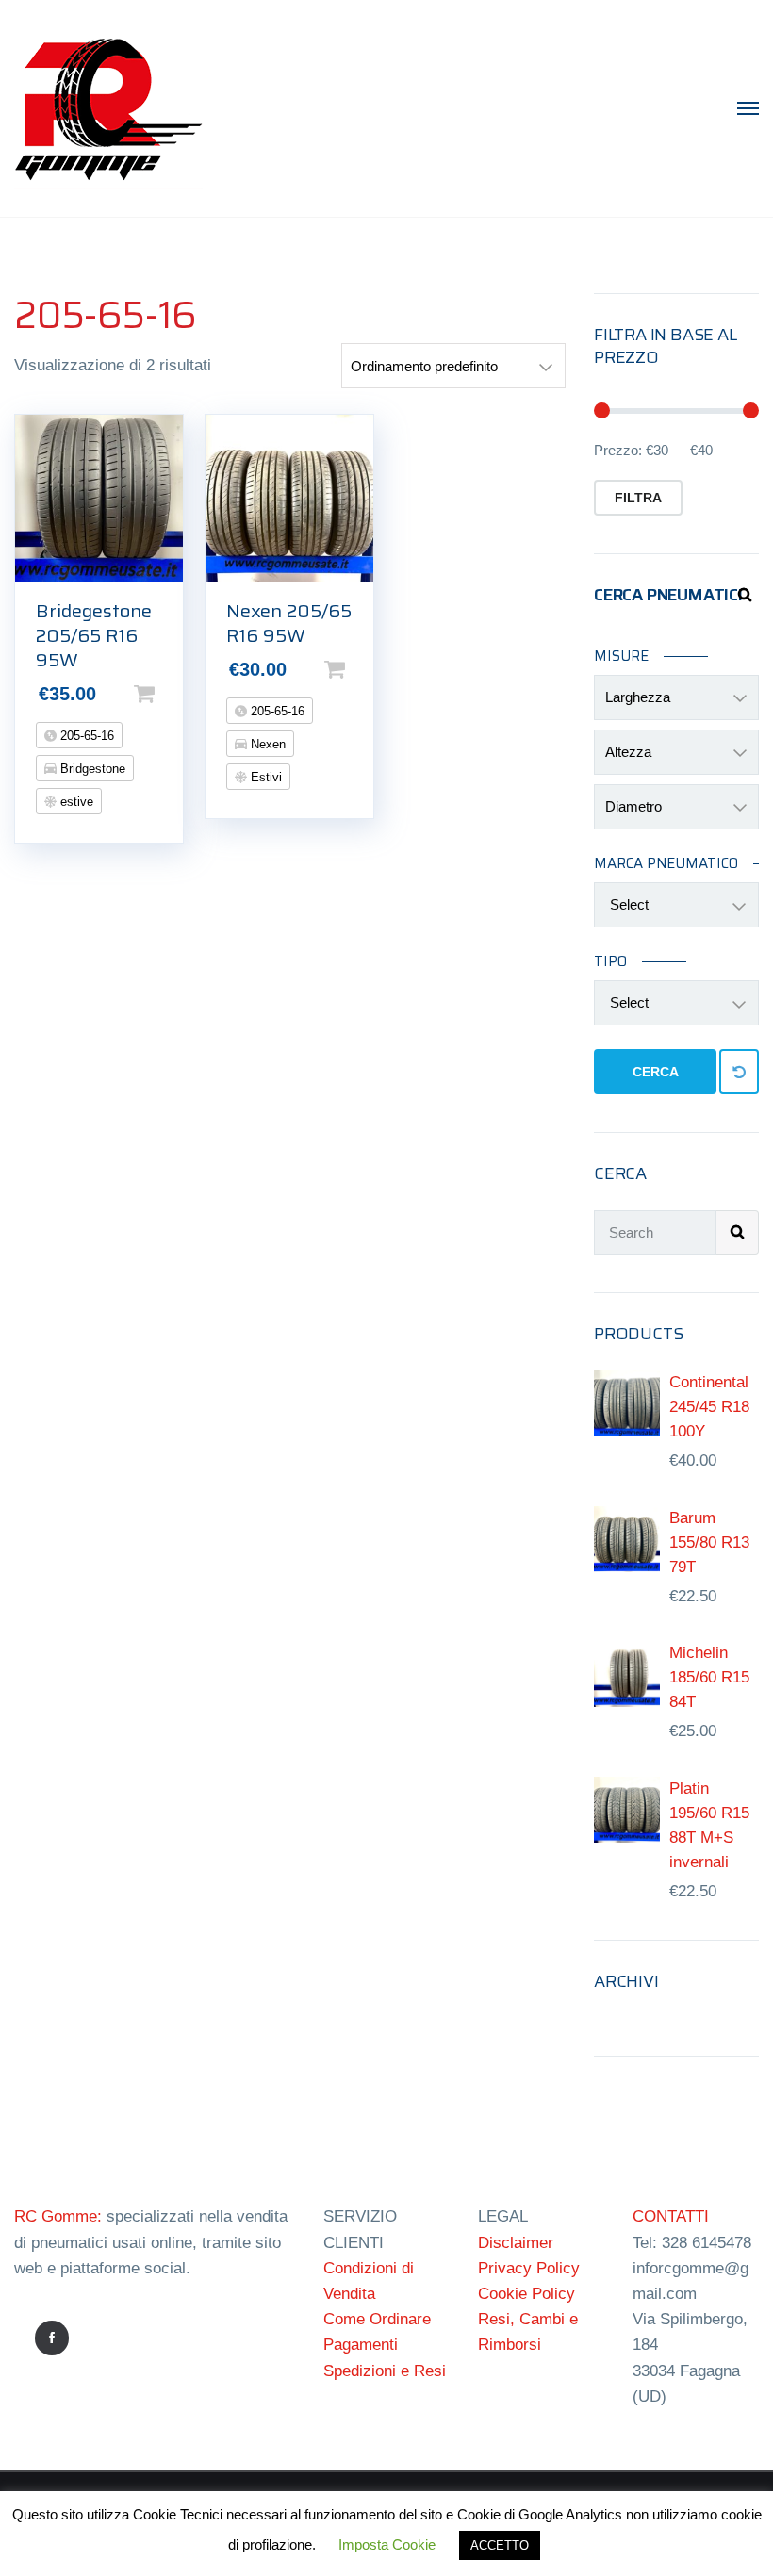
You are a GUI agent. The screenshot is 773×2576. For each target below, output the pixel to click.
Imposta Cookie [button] (387, 2544)
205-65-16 (85, 736)
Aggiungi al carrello (174, 694)
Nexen (266, 744)
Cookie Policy (526, 2294)
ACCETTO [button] (500, 2545)
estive (75, 802)
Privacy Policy (529, 2268)
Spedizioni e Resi (385, 2371)
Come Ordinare (377, 2319)
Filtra (638, 498)
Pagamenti (361, 2345)
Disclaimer (516, 2243)
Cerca (656, 1072)
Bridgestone (91, 769)
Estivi (264, 777)
